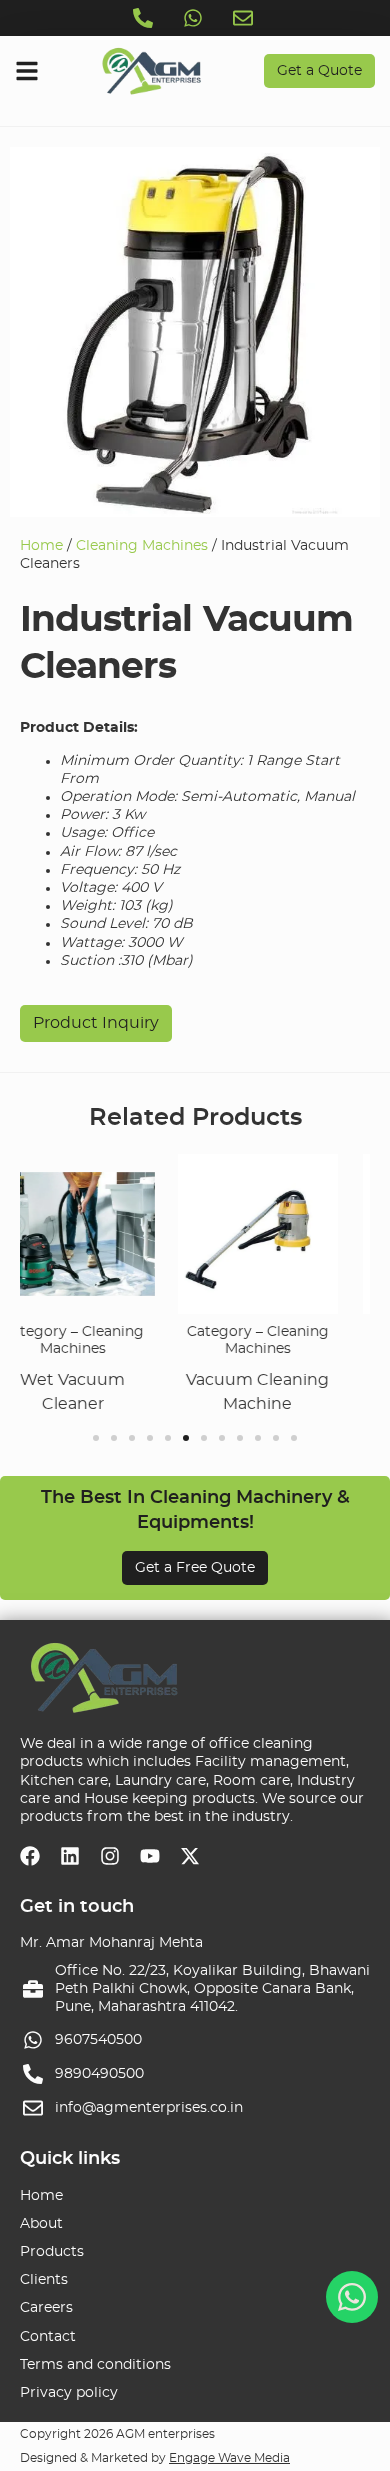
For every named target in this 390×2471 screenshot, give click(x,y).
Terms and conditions (95, 2365)
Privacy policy (69, 2393)
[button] (96, 1438)
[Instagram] (110, 1856)
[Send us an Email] (245, 18)
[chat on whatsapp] (352, 2297)
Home (41, 546)
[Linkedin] (70, 1856)
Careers (46, 2308)
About (41, 2224)
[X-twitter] (190, 1856)
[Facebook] (30, 1856)
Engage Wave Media (229, 2458)
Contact (48, 2337)
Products (52, 2252)
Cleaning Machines (142, 546)
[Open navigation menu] (27, 71)
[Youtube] (150, 1856)
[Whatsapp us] (195, 18)
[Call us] (145, 18)
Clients (44, 2280)
